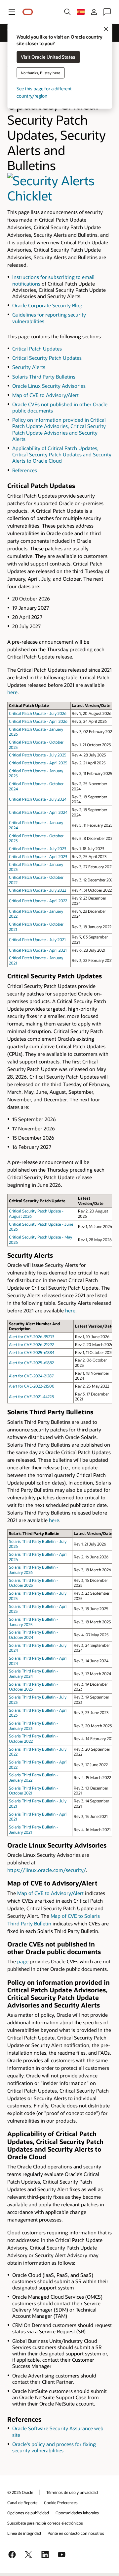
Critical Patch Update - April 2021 (38, 950)
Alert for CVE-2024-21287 (31, 1376)
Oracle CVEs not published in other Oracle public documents (60, 407)
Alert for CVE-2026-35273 (32, 1336)
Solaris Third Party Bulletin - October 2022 (34, 1738)
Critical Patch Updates (37, 349)
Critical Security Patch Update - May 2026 (40, 1240)
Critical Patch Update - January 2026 (36, 732)
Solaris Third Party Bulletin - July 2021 (38, 1803)
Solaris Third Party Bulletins (44, 377)
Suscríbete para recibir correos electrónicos (45, 2523)
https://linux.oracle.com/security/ (47, 1870)
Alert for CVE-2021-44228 (31, 1396)
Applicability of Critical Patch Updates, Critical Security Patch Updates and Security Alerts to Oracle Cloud (62, 454)
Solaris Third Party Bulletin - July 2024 (38, 1648)
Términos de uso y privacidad (72, 2492)
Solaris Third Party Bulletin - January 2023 (34, 1726)
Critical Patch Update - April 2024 (38, 812)
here (12, 692)
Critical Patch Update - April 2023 (38, 856)
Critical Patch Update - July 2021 (37, 939)
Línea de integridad (24, 2533)
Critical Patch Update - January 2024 (36, 825)
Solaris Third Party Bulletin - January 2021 (34, 1829)
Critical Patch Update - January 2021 (36, 960)
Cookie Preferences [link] (61, 2502)
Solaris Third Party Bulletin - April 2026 (38, 1557)
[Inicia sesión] (94, 12)
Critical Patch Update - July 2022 (38, 890)
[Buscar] (67, 12)
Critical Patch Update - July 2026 (38, 713)
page (23, 1961)
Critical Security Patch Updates (47, 358)
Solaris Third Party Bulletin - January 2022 (34, 1777)
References (25, 470)
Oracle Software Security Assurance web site (58, 2431)
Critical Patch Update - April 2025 (38, 763)
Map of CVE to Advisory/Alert (45, 395)
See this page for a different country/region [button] (44, 92)
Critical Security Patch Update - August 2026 (36, 1213)
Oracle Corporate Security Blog (47, 305)
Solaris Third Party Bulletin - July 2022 (38, 1752)
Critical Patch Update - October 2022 (36, 880)
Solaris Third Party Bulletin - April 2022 (38, 1764)
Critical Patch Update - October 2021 (36, 927)
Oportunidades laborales (77, 2513)
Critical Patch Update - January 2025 (36, 773)
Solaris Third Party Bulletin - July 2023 (38, 1700)
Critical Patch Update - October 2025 (36, 745)
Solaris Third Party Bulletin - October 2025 (34, 1583)
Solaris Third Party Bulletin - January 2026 (34, 1570)
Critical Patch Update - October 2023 (36, 838)
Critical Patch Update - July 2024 (38, 799)
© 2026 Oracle (20, 2492)
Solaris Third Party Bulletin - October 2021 (34, 1791)
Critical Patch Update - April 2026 (38, 721)
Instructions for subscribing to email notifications (53, 280)
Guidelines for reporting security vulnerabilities (49, 318)
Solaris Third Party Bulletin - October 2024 (34, 1635)
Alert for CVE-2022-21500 (32, 1386)
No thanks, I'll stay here (40, 73)
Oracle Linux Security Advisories (49, 386)
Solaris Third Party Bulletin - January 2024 (34, 1673)
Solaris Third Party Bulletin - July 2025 (38, 1596)
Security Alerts (29, 367)
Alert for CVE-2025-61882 (31, 1363)
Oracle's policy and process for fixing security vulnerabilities (54, 2447)
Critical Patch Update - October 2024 (36, 786)
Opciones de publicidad (28, 2513)
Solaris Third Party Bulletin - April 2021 (38, 1817)
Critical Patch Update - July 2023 (38, 848)
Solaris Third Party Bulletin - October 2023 (34, 1687)
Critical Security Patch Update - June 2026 (41, 1227)
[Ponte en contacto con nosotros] (107, 12)
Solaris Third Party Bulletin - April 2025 (38, 1609)
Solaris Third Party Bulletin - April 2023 (38, 1713)
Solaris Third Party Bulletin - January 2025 (34, 1622)
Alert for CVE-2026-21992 (31, 1344)
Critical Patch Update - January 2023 (36, 867)
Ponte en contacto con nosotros (76, 2533)
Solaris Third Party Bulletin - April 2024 (38, 1661)
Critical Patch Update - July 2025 (38, 755)
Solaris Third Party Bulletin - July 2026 (38, 1544)
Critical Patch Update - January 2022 (36, 914)
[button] (12, 12)
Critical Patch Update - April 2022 (38, 901)
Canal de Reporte (22, 2502)
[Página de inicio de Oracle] (28, 12)
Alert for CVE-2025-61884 (32, 1352)
